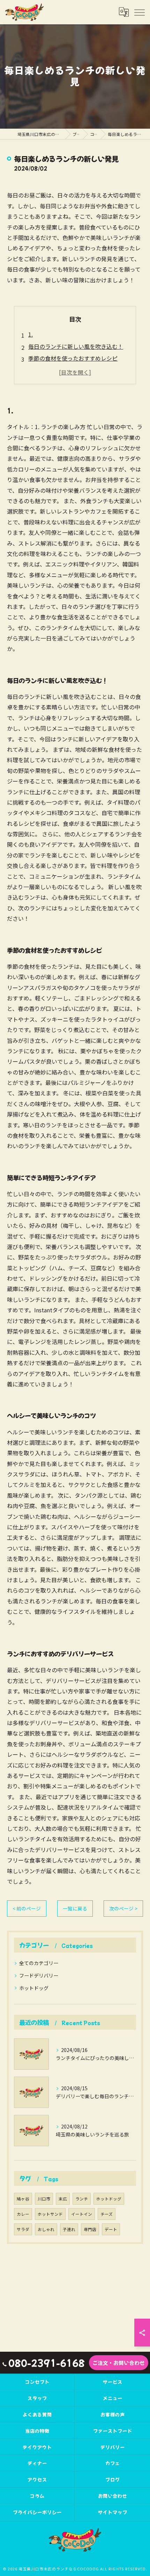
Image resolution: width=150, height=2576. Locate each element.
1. (31, 334)
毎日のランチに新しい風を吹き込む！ (76, 346)
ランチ (82, 2199)
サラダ (23, 2229)
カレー (23, 2214)
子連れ (69, 2229)
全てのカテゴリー (39, 1963)
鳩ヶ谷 (23, 2199)
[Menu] (139, 12)
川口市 (44, 2199)
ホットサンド (50, 2214)
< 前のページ (27, 1908)
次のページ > (123, 1908)
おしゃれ (46, 2229)
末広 (63, 2199)
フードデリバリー (39, 1975)
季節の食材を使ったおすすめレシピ (73, 358)
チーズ (107, 2214)
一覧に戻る (75, 1908)
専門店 (90, 2229)
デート (111, 2229)
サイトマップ (113, 2512)
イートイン (82, 2214)
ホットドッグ (34, 1988)
